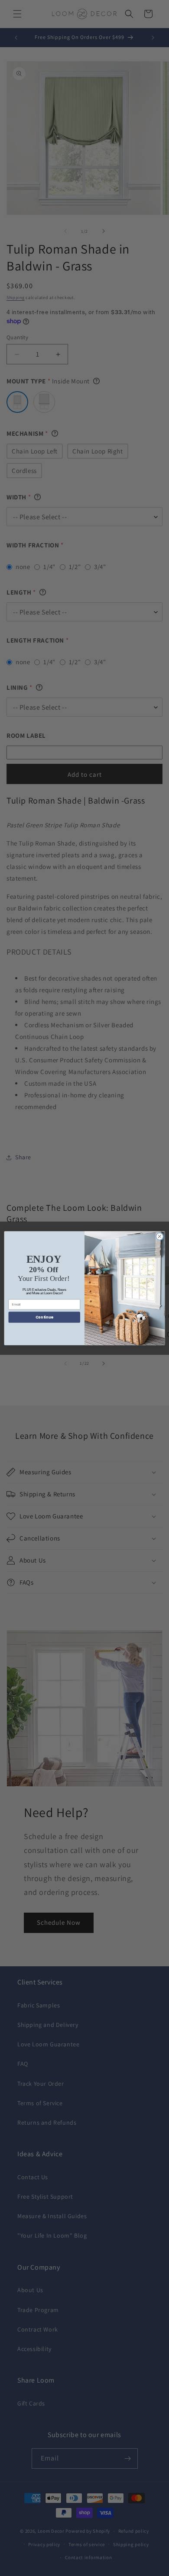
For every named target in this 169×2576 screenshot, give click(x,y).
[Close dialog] (160, 1237)
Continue (44, 1317)
